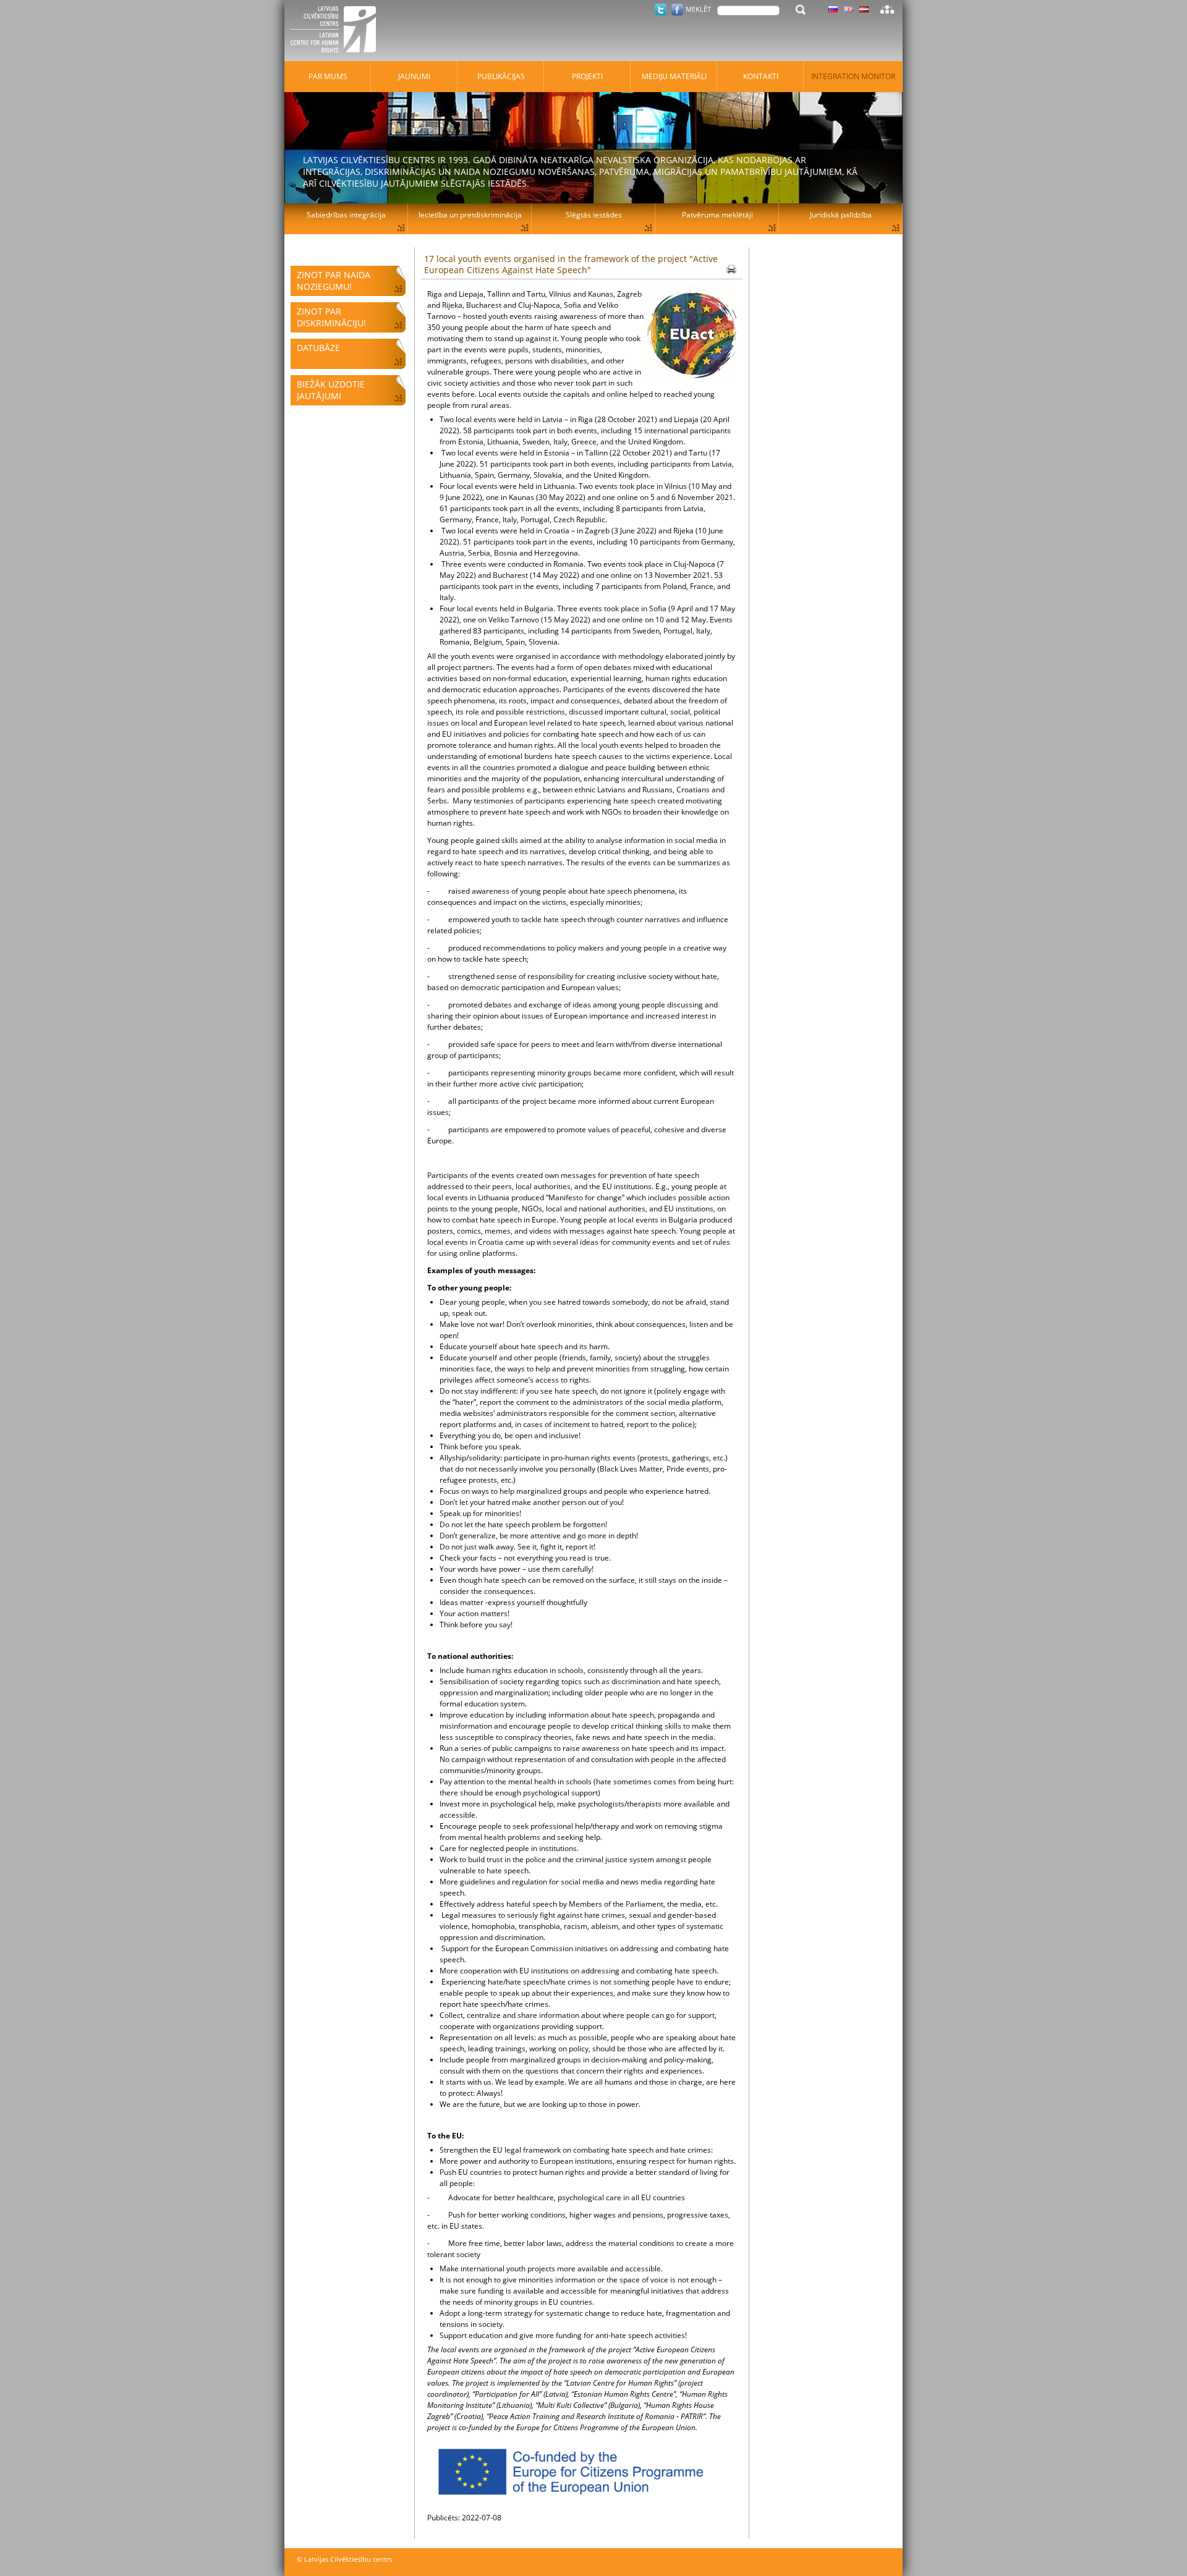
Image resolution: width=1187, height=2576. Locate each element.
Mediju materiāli (674, 76)
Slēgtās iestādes (594, 215)
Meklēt (698, 9)
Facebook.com (677, 10)
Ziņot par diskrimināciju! (331, 317)
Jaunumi (414, 76)
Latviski (864, 9)
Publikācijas (501, 76)
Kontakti (761, 76)
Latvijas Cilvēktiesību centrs (337, 31)
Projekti (587, 76)
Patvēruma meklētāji (717, 215)
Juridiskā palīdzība (841, 215)
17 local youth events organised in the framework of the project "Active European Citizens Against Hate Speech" (571, 264)
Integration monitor (853, 76)
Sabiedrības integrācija (346, 215)
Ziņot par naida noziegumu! (334, 281)
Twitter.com (661, 10)
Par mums (328, 76)
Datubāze (318, 348)
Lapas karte (887, 9)
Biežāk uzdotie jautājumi (331, 390)
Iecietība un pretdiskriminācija (470, 215)
